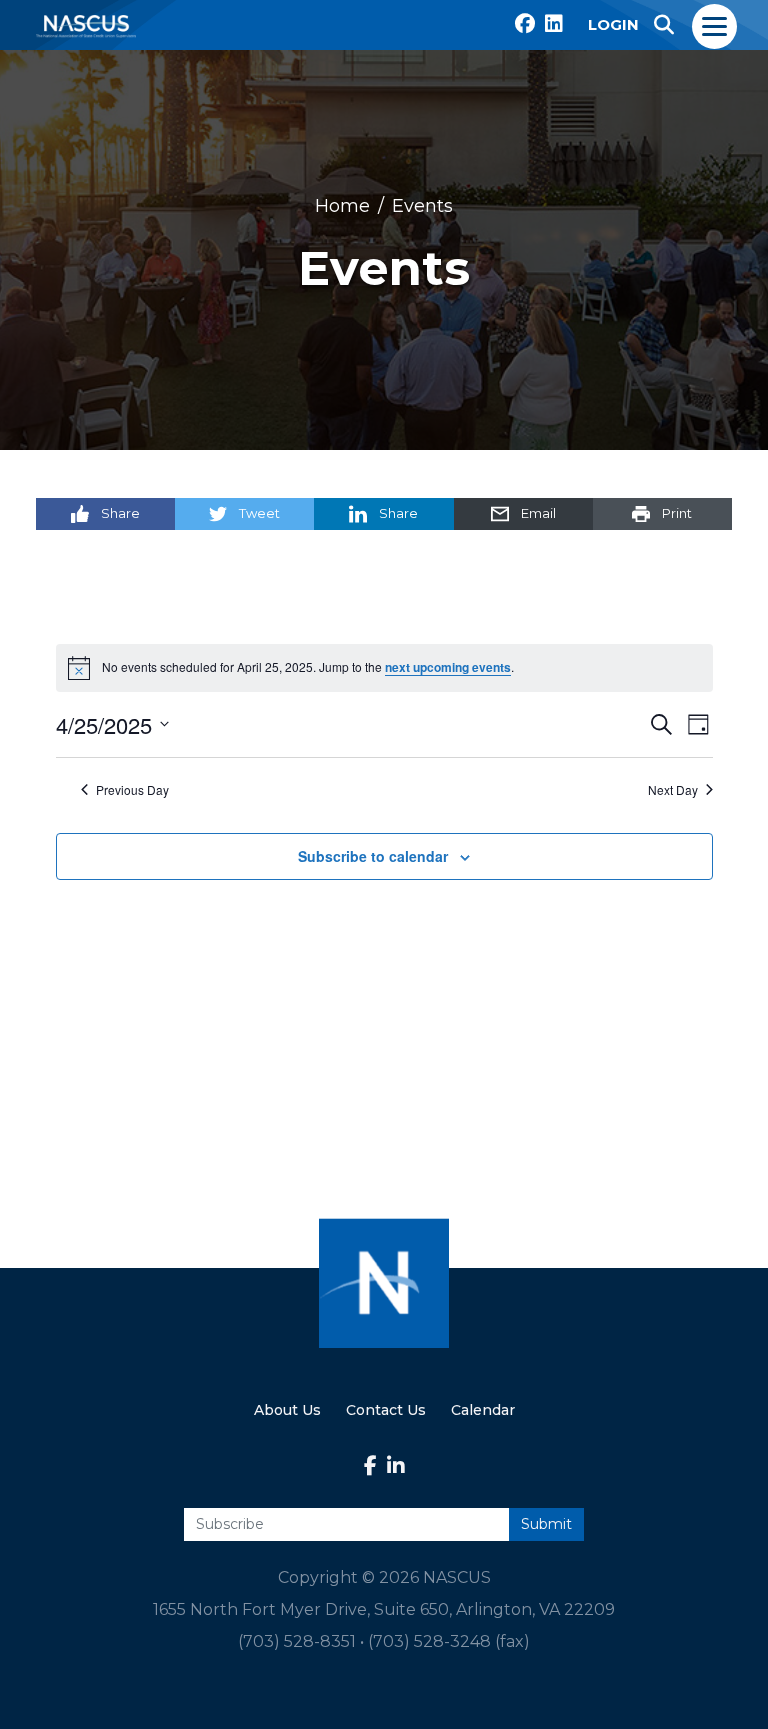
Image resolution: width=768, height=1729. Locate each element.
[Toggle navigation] (715, 25)
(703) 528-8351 (297, 1641)
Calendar (483, 1410)
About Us (287, 1410)
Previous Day (132, 790)
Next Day (673, 790)
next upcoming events (448, 667)
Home (342, 206)
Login (613, 24)
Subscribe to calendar (373, 856)
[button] (664, 25)
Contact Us (386, 1410)
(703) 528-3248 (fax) (449, 1641)
